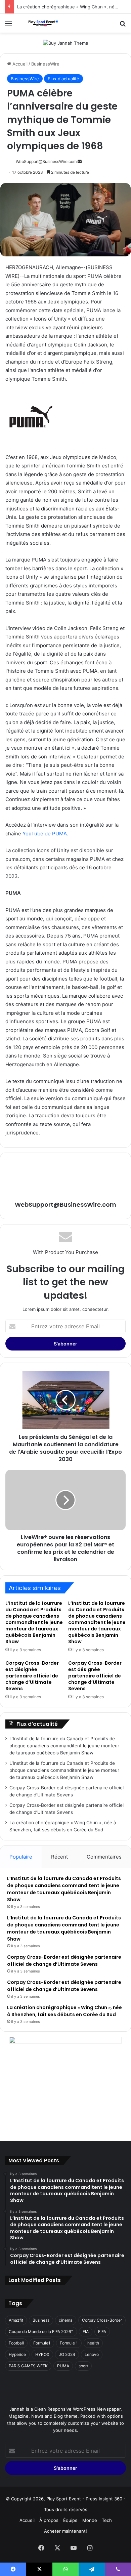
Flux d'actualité (63, 79)
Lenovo (92, 2354)
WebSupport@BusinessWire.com (46, 161)
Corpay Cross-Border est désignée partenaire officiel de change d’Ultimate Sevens (32, 1676)
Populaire (21, 1857)
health (93, 2343)
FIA (86, 2332)
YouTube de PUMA (45, 834)
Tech (107, 2520)
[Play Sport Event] (44, 23)
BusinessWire (45, 64)
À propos (49, 2520)
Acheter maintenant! (65, 2531)
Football (16, 2343)
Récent (59, 1857)
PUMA (63, 2366)
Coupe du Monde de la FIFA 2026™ (41, 2332)
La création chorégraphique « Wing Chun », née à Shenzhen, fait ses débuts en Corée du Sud (64, 2011)
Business (41, 2320)
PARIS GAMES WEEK (28, 2366)
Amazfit (16, 2320)
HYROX (42, 2354)
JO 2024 (67, 2354)
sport (83, 2366)
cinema (66, 2320)
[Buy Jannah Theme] (66, 43)
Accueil (19, 64)
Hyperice (17, 2354)
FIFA (102, 2332)
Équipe (70, 2520)
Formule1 (42, 2343)
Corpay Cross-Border (102, 2320)
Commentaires (104, 1857)
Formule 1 (69, 2343)
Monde (90, 2520)
